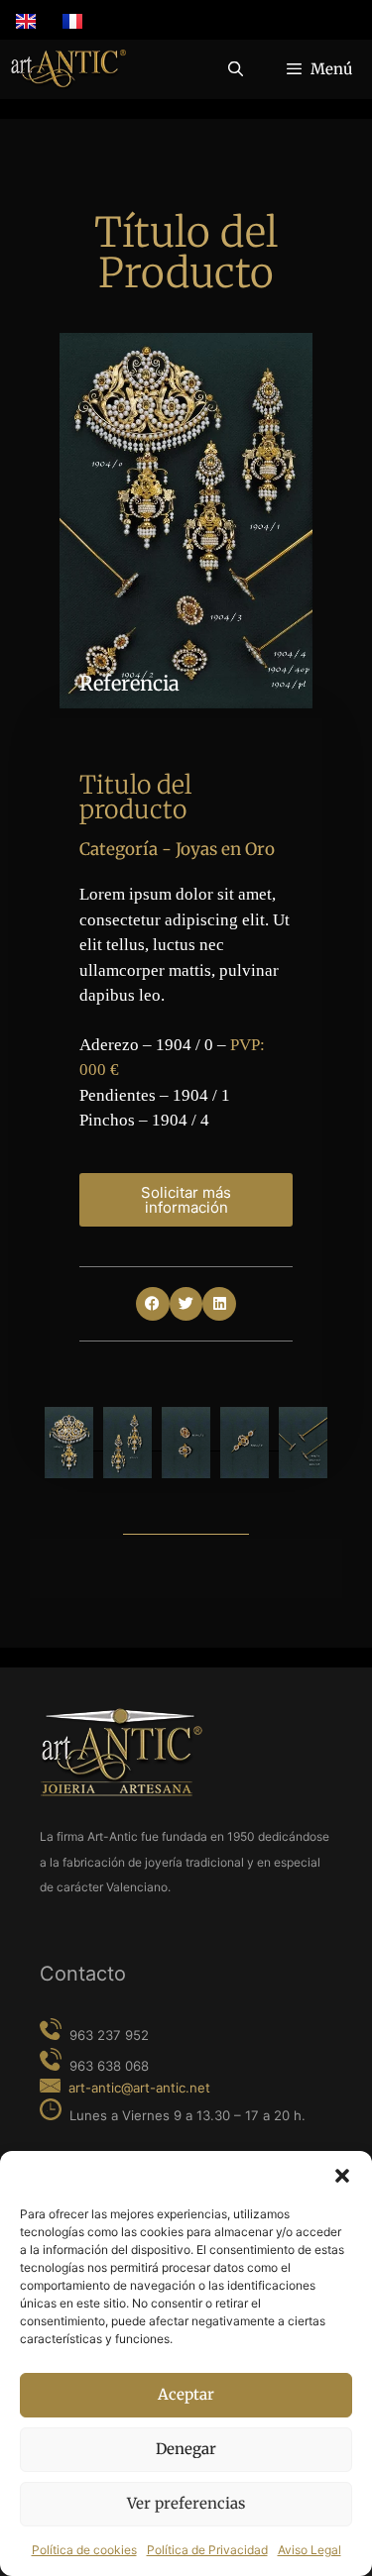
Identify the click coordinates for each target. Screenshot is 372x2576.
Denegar (186, 2449)
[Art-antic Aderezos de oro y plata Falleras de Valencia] (68, 69)
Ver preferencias (186, 2503)
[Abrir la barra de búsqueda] (235, 69)
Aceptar (186, 2394)
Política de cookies (84, 2550)
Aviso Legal (310, 2550)
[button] (342, 2176)
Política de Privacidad (207, 2550)
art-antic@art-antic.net (139, 2088)
